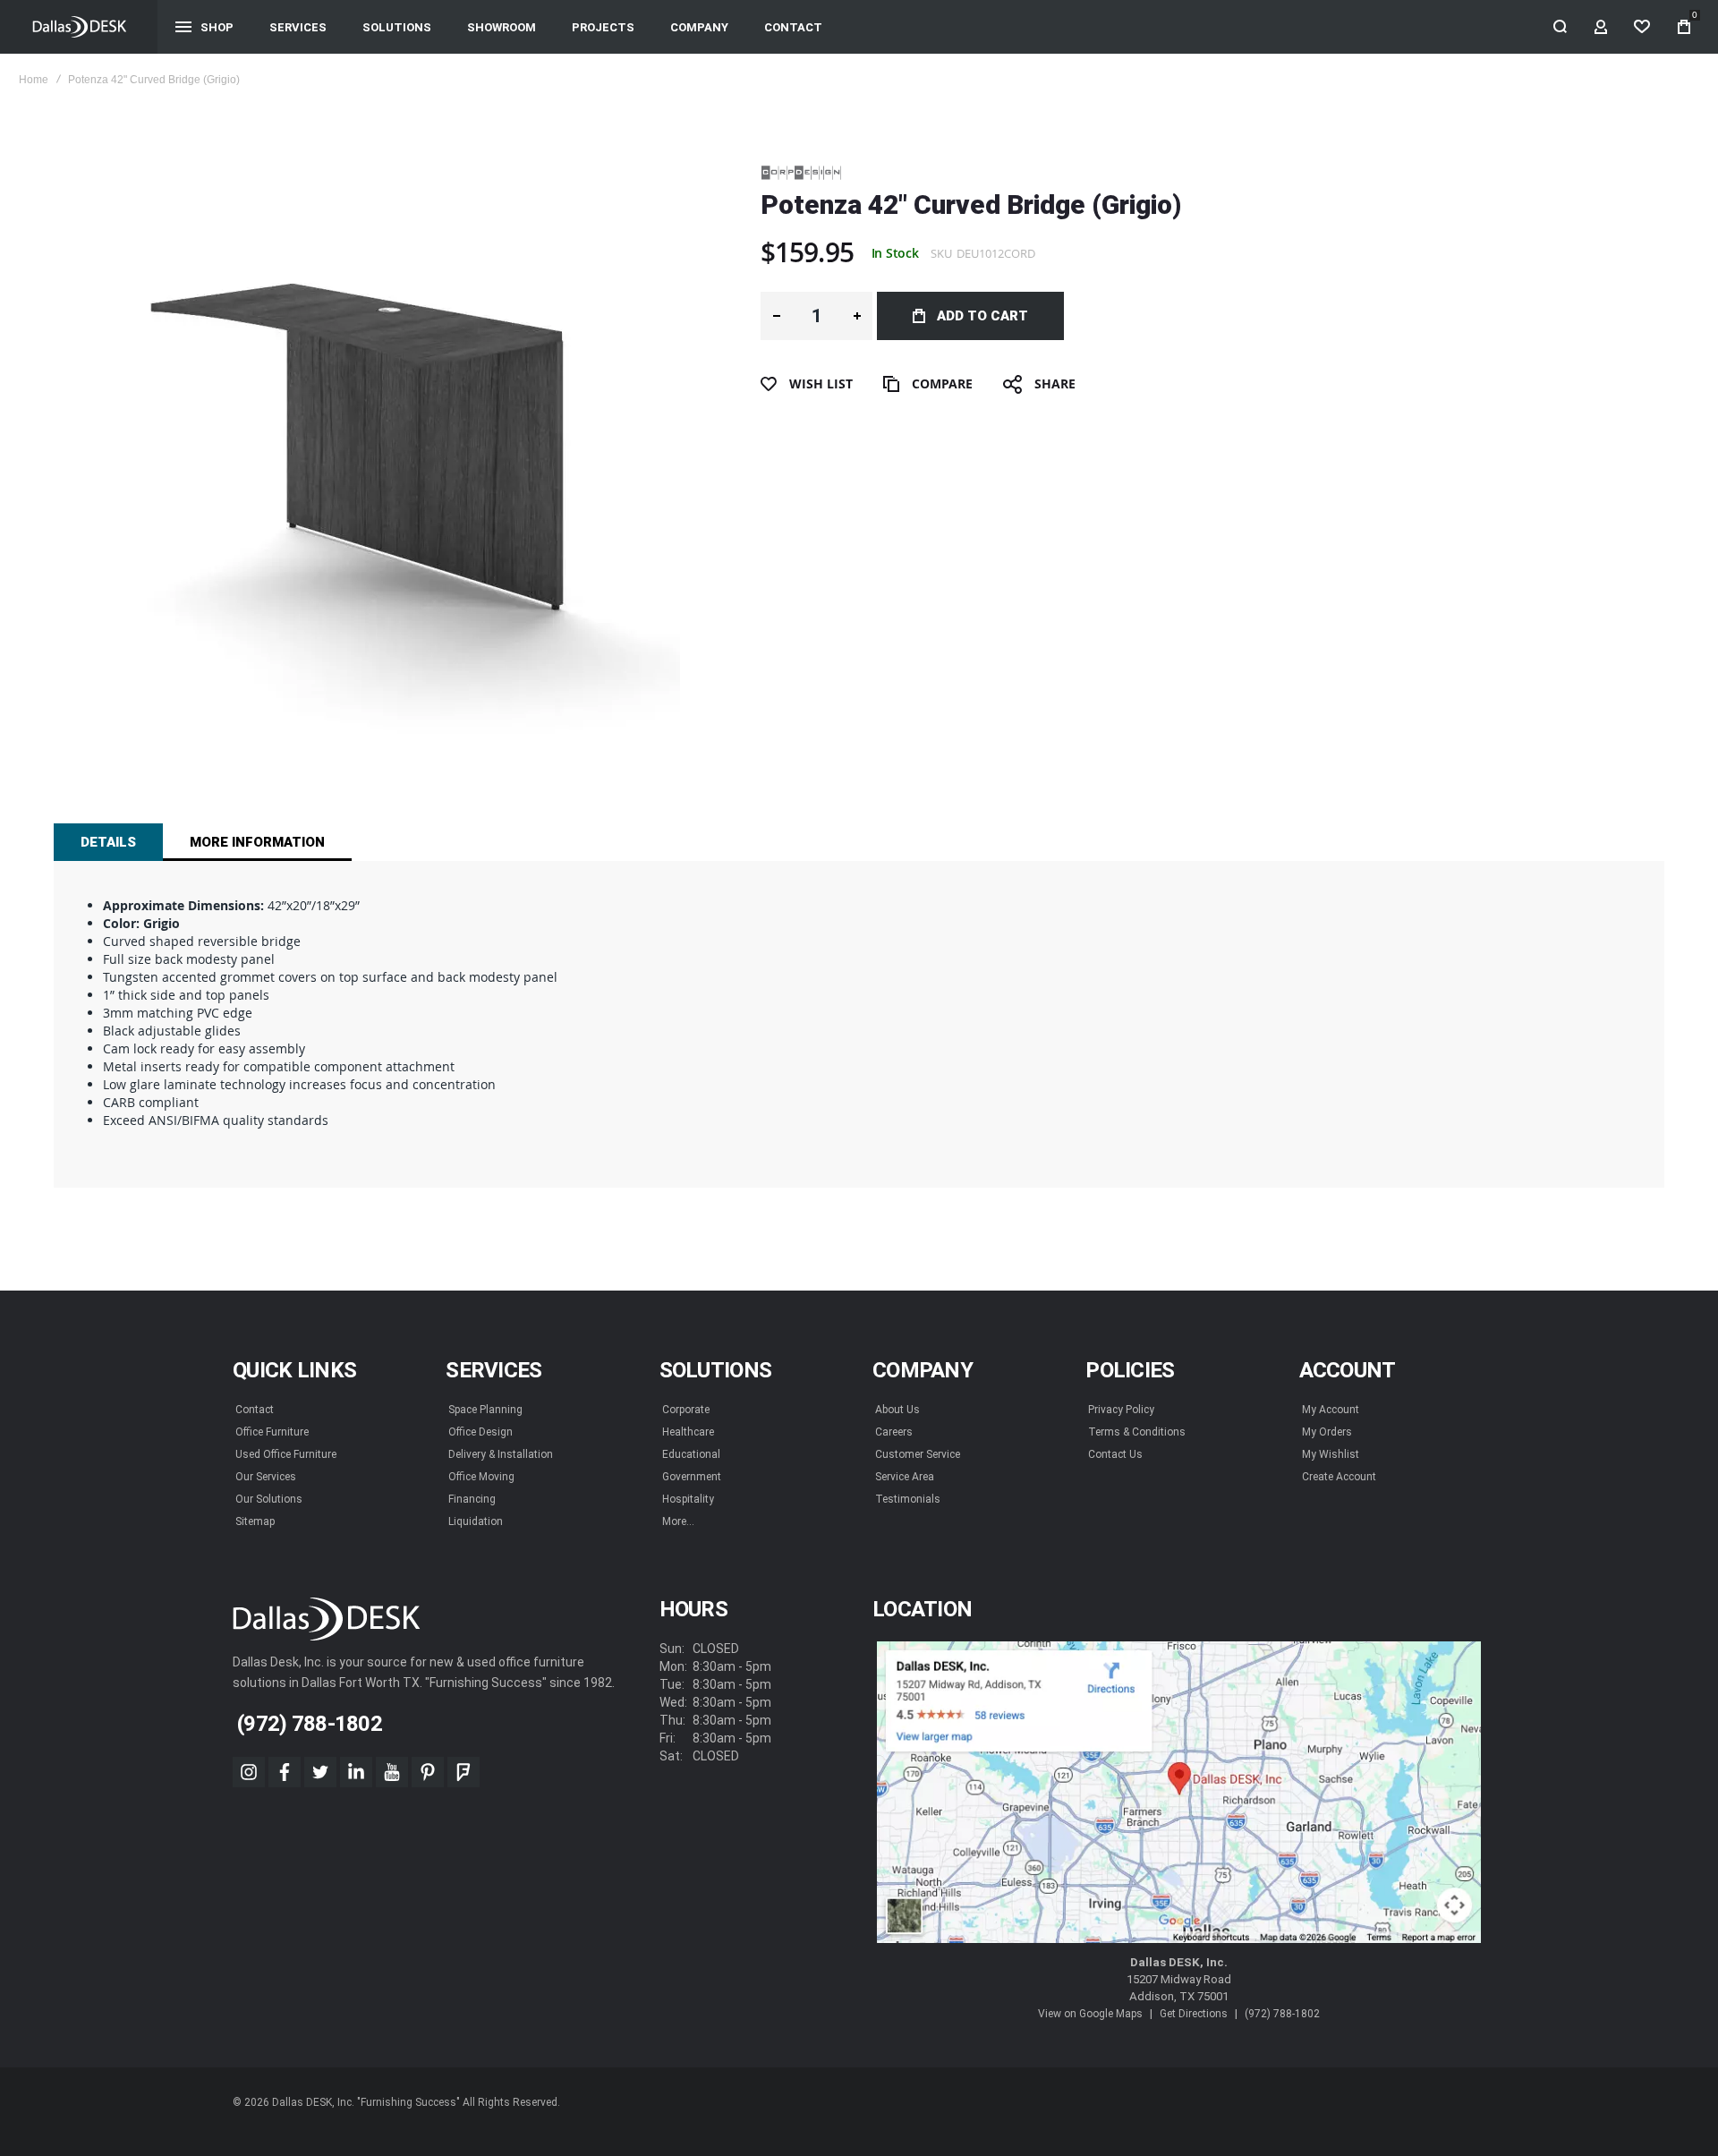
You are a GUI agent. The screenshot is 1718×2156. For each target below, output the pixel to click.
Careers (894, 1432)
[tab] (108, 842)
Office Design (481, 1432)
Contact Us (1115, 1454)
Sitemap (255, 1521)
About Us (897, 1410)
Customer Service (918, 1454)
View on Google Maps (1090, 2014)
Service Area (905, 1477)
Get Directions (1194, 2014)
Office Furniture (272, 1432)
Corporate (686, 1410)
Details (108, 842)
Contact (255, 1410)
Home (34, 80)
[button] (776, 316)
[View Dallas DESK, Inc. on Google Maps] (1179, 1793)
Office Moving (481, 1477)
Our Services (266, 1477)
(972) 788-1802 (1282, 2014)
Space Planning (485, 1410)
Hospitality (688, 1499)
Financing (472, 1499)
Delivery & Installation (501, 1454)
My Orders (1327, 1432)
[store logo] (79, 27)
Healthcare (688, 1432)
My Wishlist (1331, 1454)
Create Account (1339, 1477)
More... (678, 1521)
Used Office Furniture (286, 1454)
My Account (1331, 1410)
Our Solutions (269, 1499)
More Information (257, 842)
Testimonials (908, 1499)
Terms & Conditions (1137, 1432)
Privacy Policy (1121, 1410)
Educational (691, 1454)
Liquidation (476, 1521)
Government (692, 1477)
